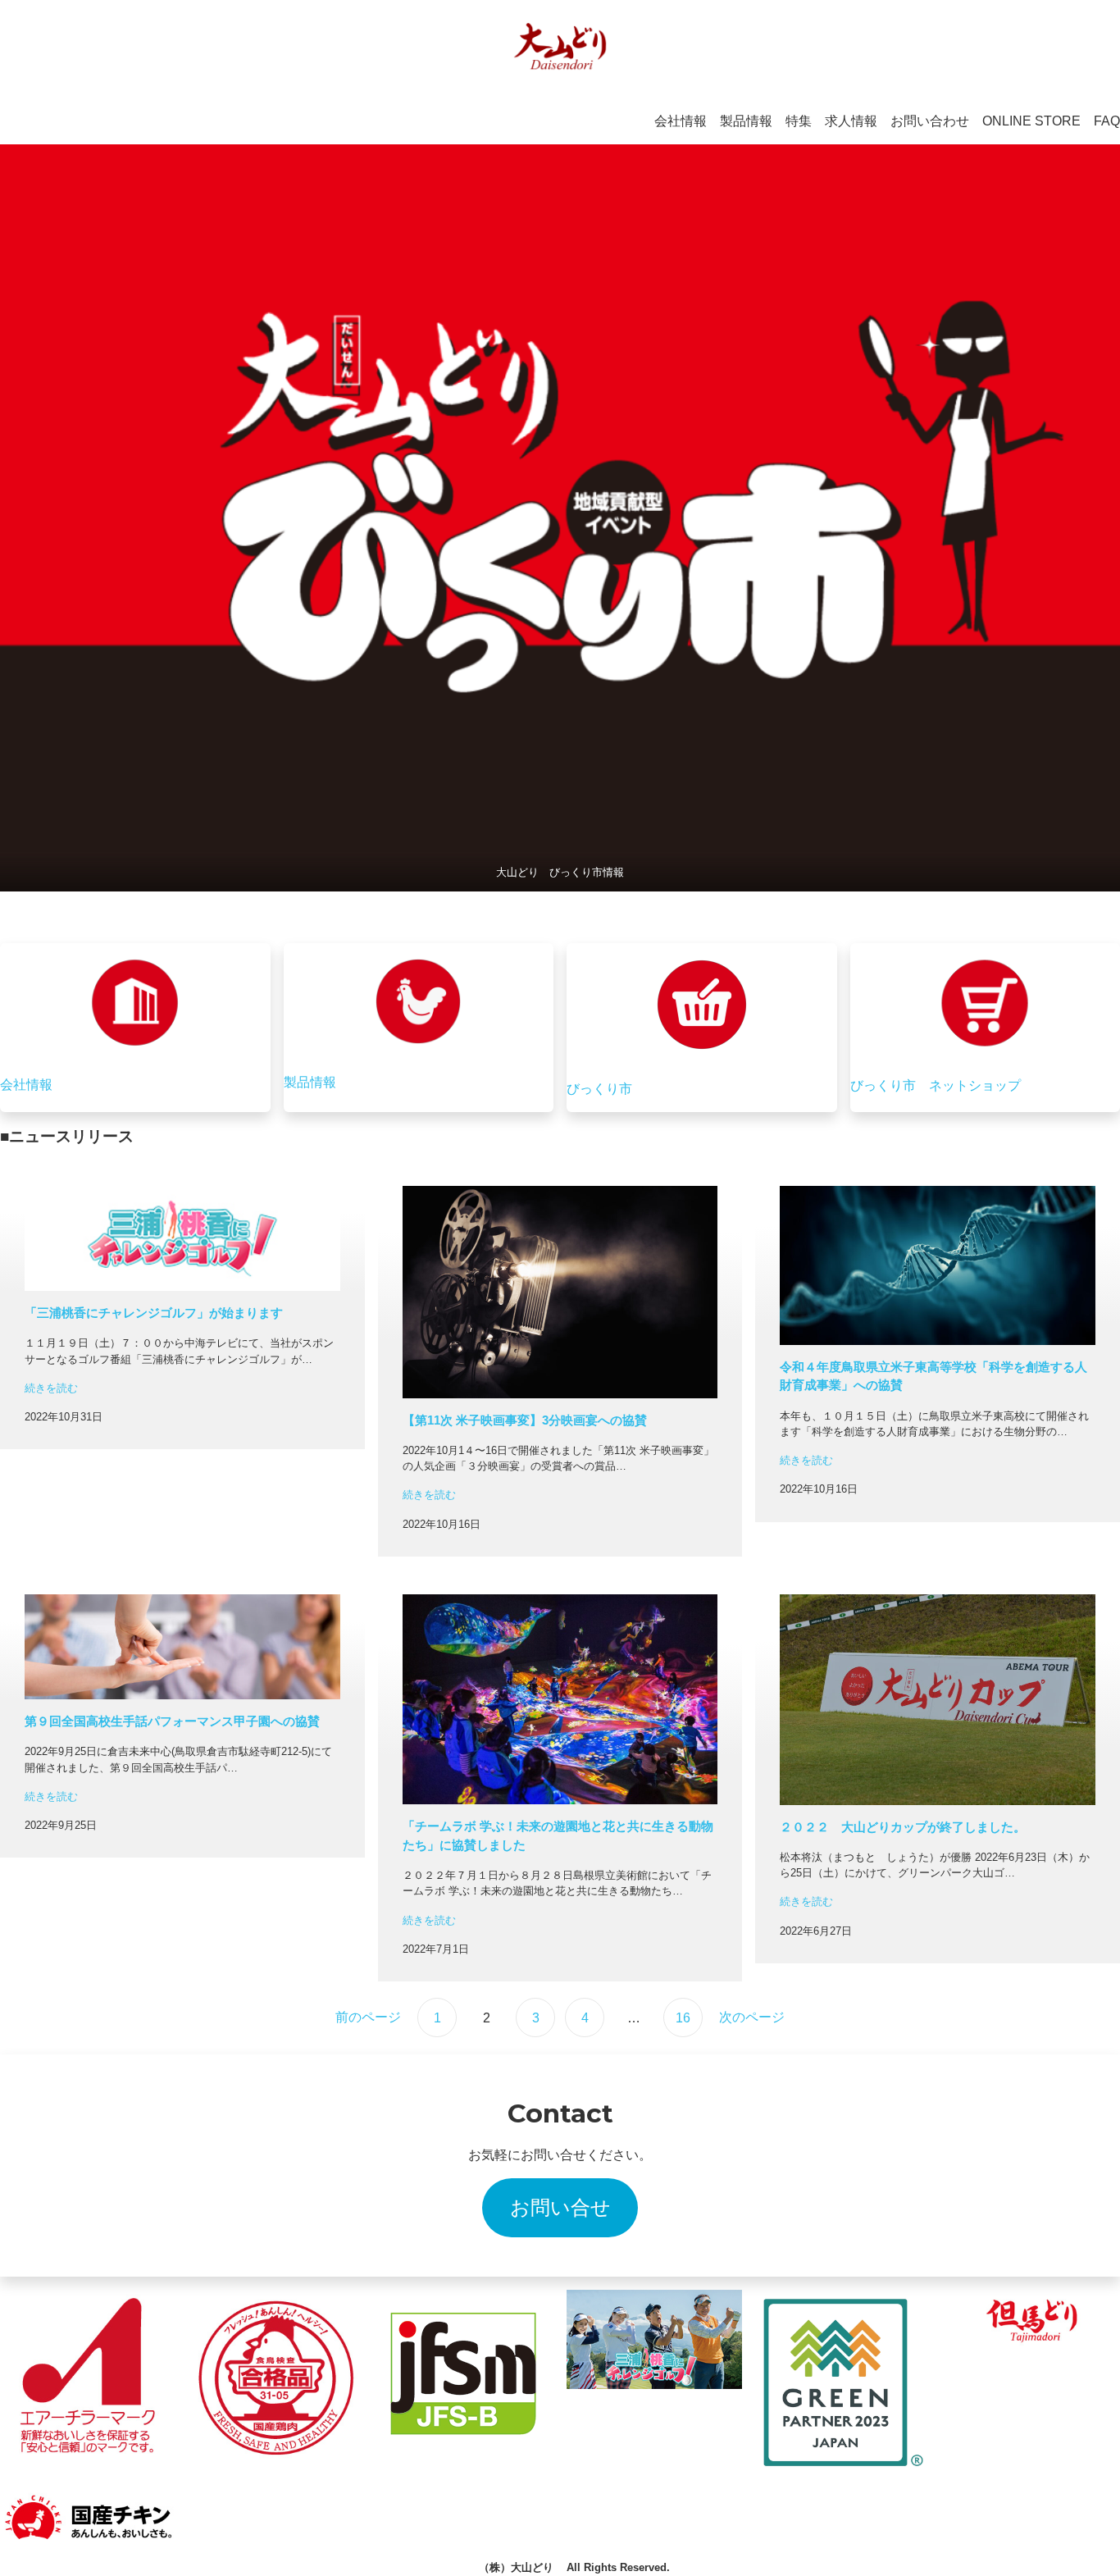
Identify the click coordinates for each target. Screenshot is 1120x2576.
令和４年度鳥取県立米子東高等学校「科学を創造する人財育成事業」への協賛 (933, 1376)
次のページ (752, 2017)
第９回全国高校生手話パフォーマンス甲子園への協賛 (172, 1721)
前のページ (368, 2017)
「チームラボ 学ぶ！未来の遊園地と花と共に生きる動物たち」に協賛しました (558, 1835)
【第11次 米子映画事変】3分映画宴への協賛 (525, 1420)
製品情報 (310, 1082)
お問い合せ (560, 2207)
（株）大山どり (516, 2567)
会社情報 (26, 1085)
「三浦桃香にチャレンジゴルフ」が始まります (154, 1313)
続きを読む (51, 1388)
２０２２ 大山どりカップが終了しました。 (903, 1827)
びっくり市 (599, 1089)
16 (683, 2018)
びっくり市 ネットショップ (936, 1085)
